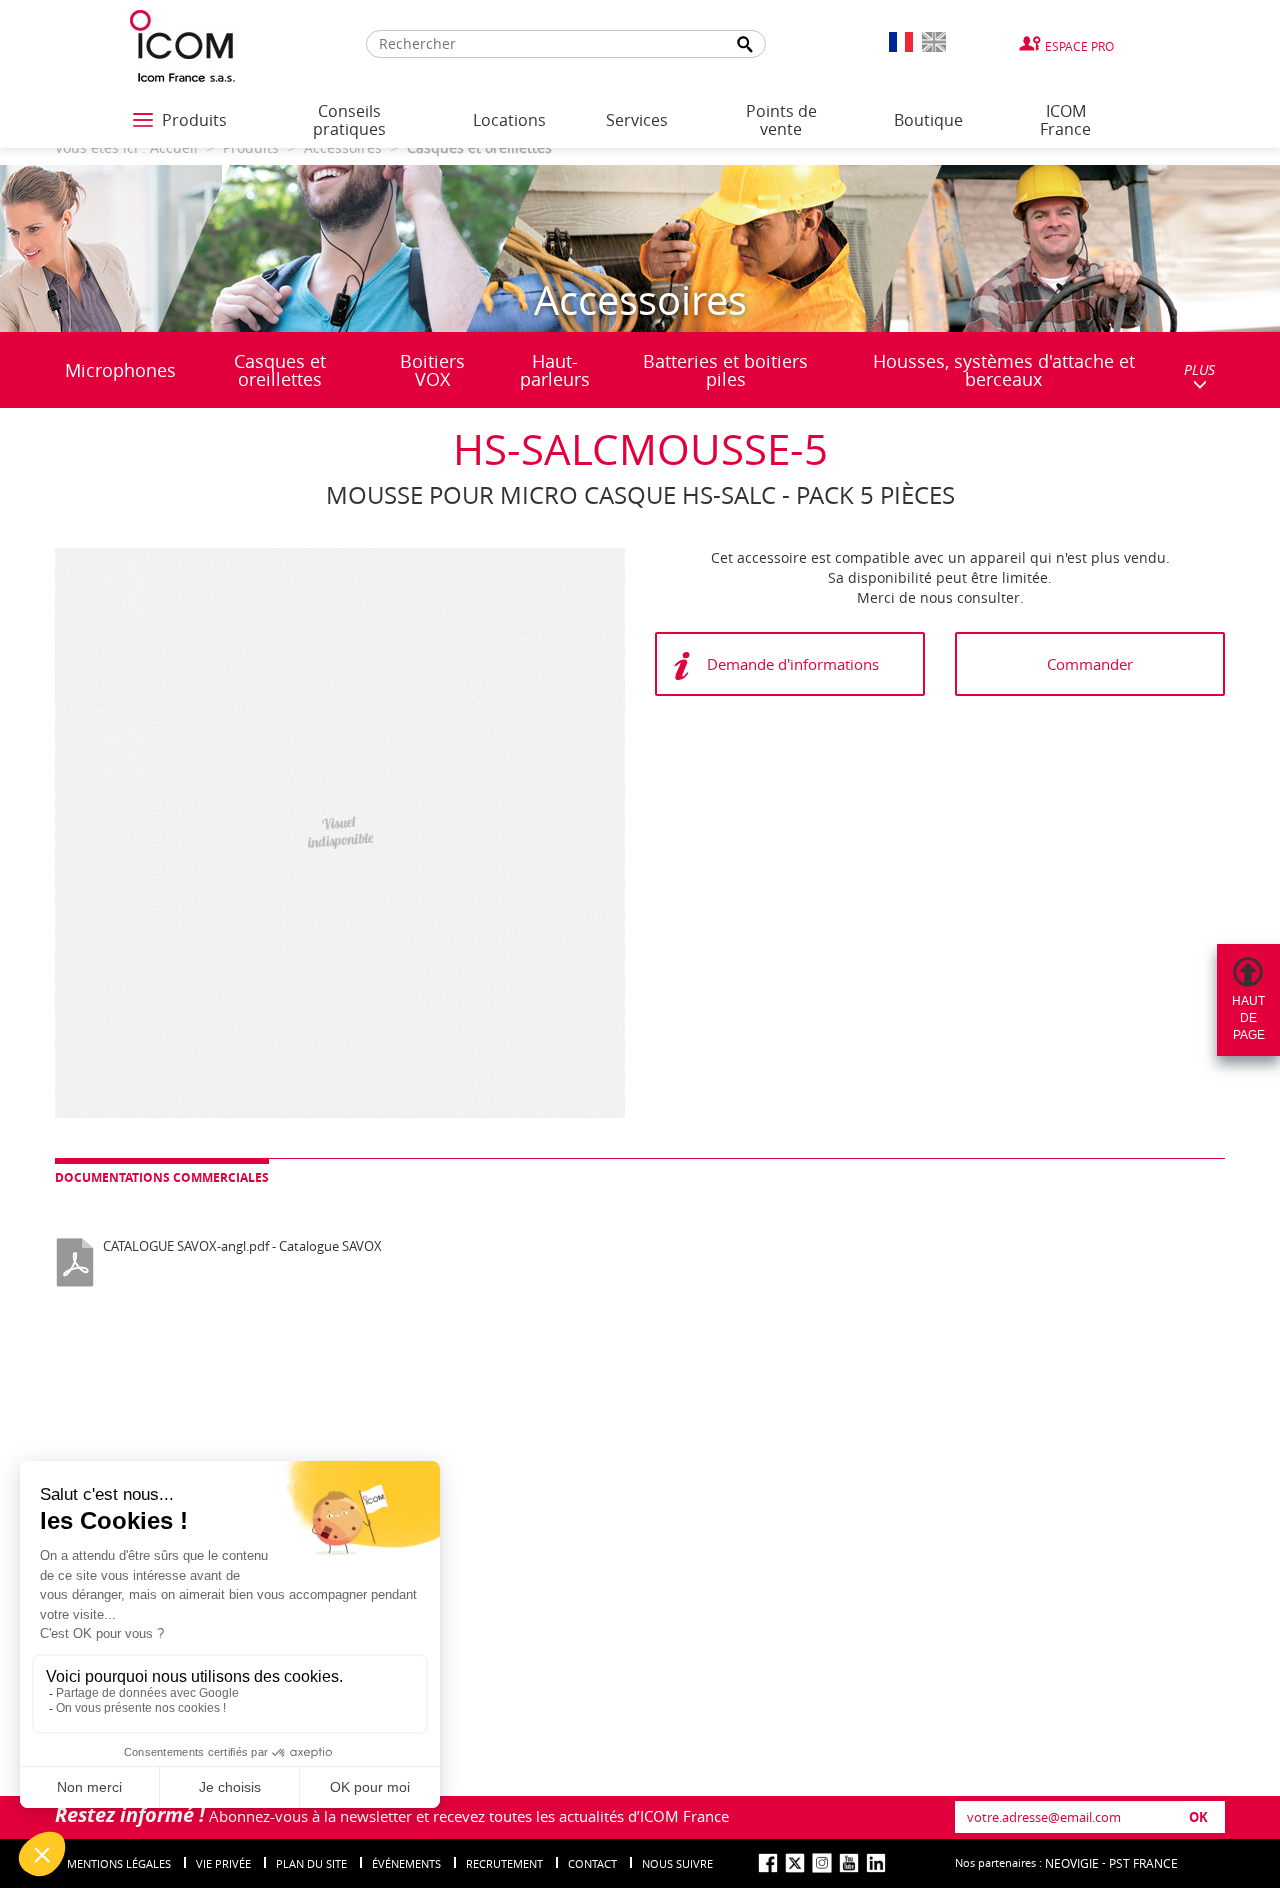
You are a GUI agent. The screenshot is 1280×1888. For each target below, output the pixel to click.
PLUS (1199, 369)
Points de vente (781, 120)
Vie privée (223, 1863)
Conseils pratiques (349, 120)
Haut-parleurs (555, 370)
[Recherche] (746, 44)
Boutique (928, 120)
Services (637, 120)
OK (1198, 1817)
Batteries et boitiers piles (725, 370)
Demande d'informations (793, 664)
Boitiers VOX (432, 370)
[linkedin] (876, 1863)
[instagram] (822, 1863)
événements (406, 1863)
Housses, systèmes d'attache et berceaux (1004, 370)
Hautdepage (1248, 1018)
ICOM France (1065, 120)
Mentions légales (119, 1863)
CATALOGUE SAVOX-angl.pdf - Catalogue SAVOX (242, 1246)
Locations (509, 120)
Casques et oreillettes (280, 370)
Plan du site (311, 1863)
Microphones (120, 370)
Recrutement (504, 1863)
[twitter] (795, 1863)
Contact (592, 1863)
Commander (1090, 664)
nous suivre (677, 1863)
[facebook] (768, 1863)
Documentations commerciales (162, 1177)
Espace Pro (1079, 46)
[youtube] (849, 1863)
